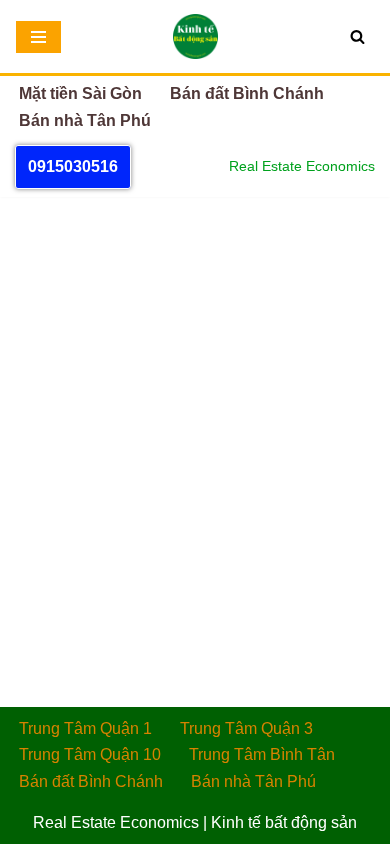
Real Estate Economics (116, 822)
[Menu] (38, 37)
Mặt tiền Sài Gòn (80, 93)
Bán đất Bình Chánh (247, 93)
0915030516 (73, 166)
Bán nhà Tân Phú (85, 120)
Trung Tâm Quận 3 (246, 728)
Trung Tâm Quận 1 (85, 728)
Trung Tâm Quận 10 (90, 754)
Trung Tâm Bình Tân (262, 754)
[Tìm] (357, 36)
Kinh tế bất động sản (284, 822)
